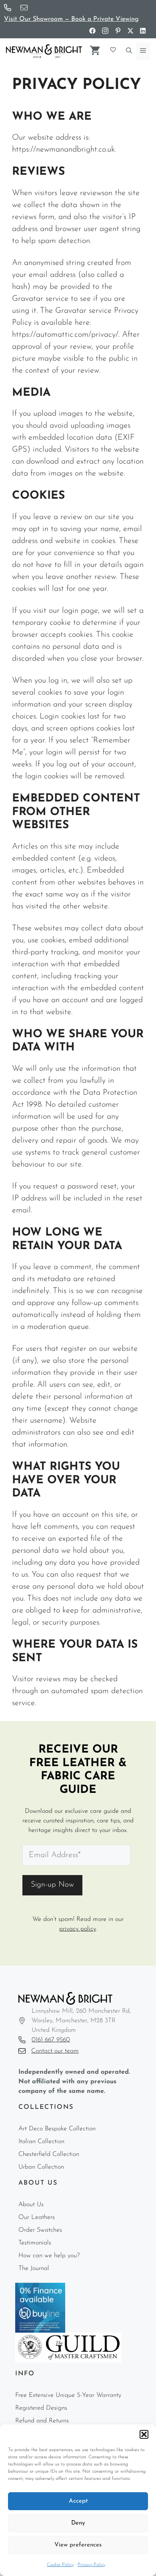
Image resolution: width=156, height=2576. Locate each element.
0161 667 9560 (51, 2040)
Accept (78, 2501)
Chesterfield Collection (49, 2154)
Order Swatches (40, 2230)
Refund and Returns (42, 2421)
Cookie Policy (60, 2565)
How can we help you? (49, 2256)
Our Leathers (37, 2217)
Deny (78, 2523)
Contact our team (55, 2051)
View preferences (78, 2545)
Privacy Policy (91, 2565)
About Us (31, 2205)
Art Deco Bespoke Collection (57, 2129)
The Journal (34, 2268)
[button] (144, 2434)
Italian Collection (41, 2142)
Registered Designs (41, 2408)
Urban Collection (41, 2167)
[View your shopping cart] (95, 49)
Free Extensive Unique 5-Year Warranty (68, 2395)
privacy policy (78, 1929)
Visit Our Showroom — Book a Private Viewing (71, 19)
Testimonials (35, 2243)
